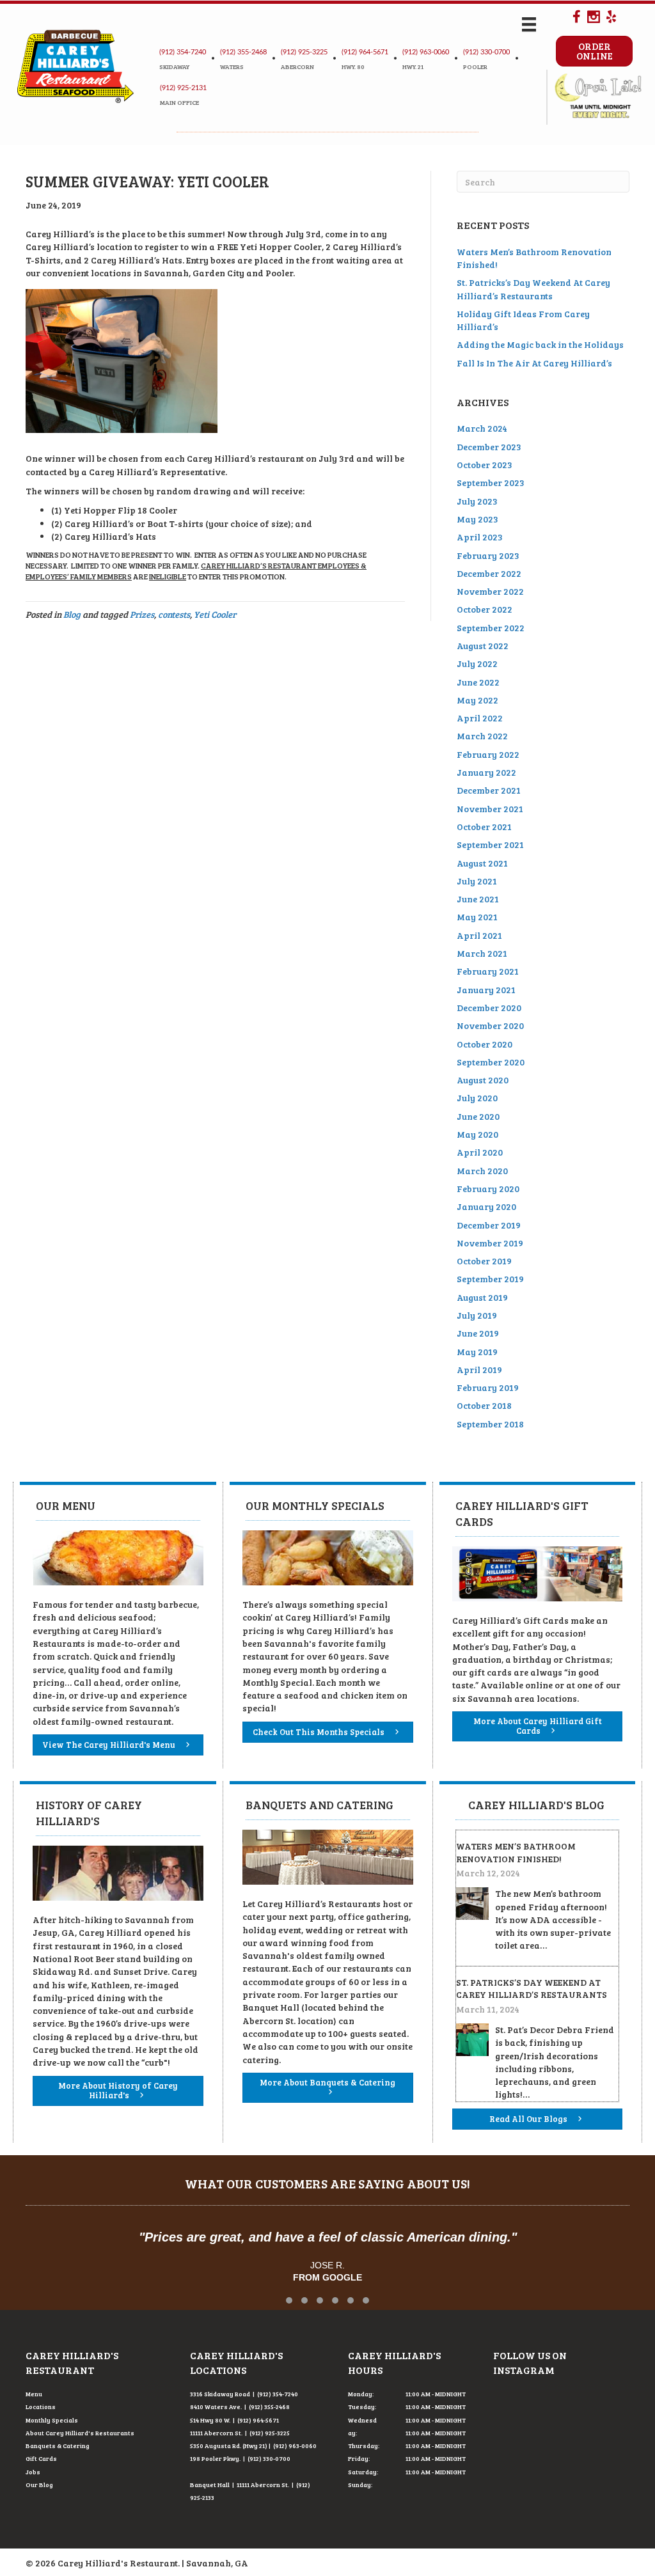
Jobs (33, 2472)
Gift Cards (41, 2458)
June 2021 (478, 899)
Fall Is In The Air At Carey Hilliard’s (534, 363)
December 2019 (489, 1225)
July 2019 (477, 1315)
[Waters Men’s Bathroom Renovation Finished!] (472, 1902)
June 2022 (478, 682)
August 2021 (482, 863)
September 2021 (490, 844)
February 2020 (488, 1189)
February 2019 (488, 1387)
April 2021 (479, 935)
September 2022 (491, 628)
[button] (289, 2300)
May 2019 (477, 1352)
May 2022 (477, 700)
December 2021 (489, 790)
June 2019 (478, 1333)
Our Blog (39, 2485)
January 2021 (486, 990)
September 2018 (490, 1424)
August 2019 (482, 1297)
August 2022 (483, 646)
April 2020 (480, 1152)
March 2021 (482, 953)
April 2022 (480, 718)
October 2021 (484, 827)
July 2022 (477, 664)
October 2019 (484, 1261)
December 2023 (489, 447)
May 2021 (477, 917)
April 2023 (480, 537)
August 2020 (483, 1080)
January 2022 (486, 772)
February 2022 (488, 754)
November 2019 (490, 1243)
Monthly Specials (52, 2420)
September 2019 (490, 1279)
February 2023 (488, 555)
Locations (41, 2407)
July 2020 (477, 1098)
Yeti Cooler (215, 614)
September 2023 (491, 483)
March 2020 (482, 1171)
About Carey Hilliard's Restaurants (80, 2433)
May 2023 (477, 519)
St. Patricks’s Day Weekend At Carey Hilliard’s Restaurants (533, 289)
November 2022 (490, 591)
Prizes (142, 614)
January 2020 (486, 1206)
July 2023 (477, 501)
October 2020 (485, 1044)
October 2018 (484, 1405)
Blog (72, 614)
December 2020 (489, 1008)
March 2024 (482, 428)
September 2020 (491, 1062)
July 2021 (477, 881)
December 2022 (489, 573)
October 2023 (485, 465)
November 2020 (490, 1025)
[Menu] (529, 25)
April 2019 (479, 1370)
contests (174, 614)
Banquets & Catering (58, 2446)
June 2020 (478, 1116)
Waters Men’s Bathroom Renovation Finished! (516, 1852)
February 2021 (488, 971)
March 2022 (482, 736)
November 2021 (490, 809)
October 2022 (485, 609)
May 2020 (477, 1134)
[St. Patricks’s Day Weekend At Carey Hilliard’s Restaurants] (472, 2038)
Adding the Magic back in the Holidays (540, 344)
